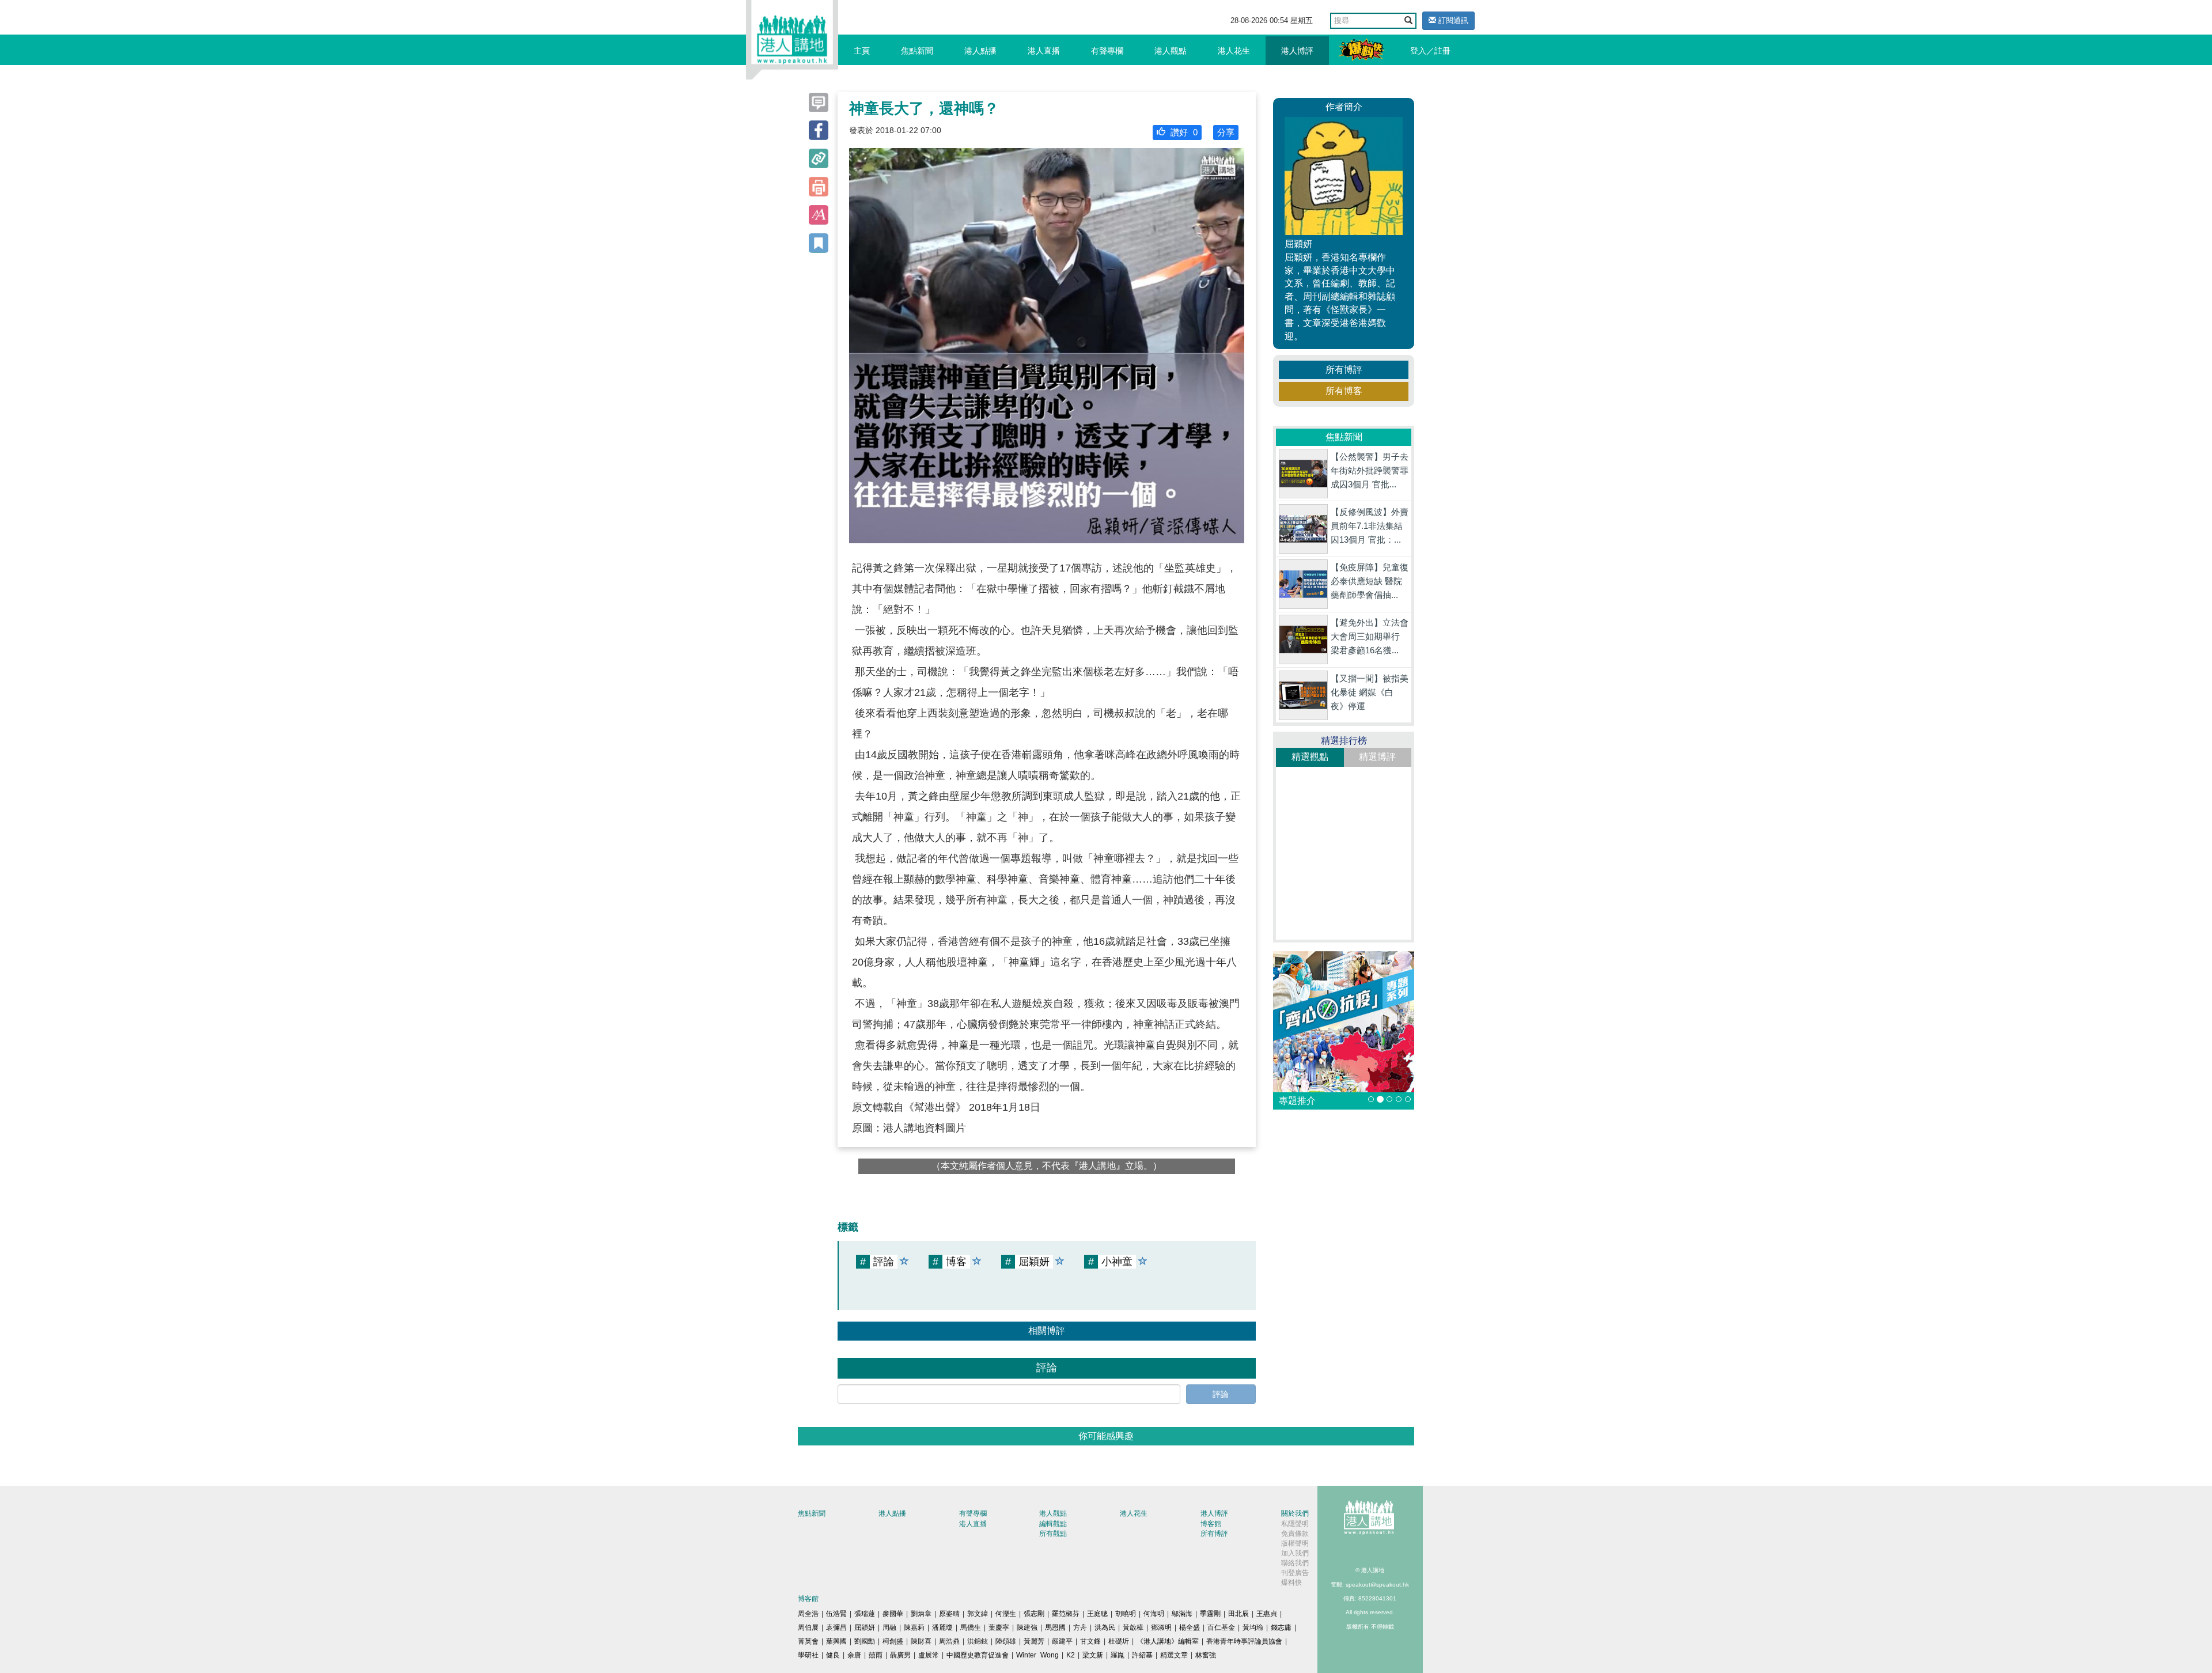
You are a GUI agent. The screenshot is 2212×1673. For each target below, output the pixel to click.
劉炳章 (921, 1614)
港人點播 (980, 51)
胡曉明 (1126, 1614)
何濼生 (1006, 1614)
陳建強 (1027, 1627)
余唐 (854, 1655)
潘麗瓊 (942, 1627)
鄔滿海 (1182, 1614)
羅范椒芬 (1066, 1614)
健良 (833, 1655)
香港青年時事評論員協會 (1244, 1641)
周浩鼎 (949, 1641)
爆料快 (1291, 1583)
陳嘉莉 (914, 1627)
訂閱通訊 (1452, 20)
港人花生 (1234, 51)
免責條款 (1295, 1534)
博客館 (1211, 1524)
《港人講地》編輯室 (1168, 1641)
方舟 (1080, 1627)
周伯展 (808, 1627)
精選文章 (1174, 1655)
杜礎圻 (1119, 1641)
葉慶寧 (999, 1627)
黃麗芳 (1034, 1641)
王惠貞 (1267, 1614)
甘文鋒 (1090, 1641)
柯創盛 (893, 1641)
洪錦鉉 (978, 1641)
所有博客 (1344, 391)
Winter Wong (1037, 1655)
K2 (1071, 1655)
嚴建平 (1062, 1641)
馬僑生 (971, 1627)
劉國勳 (865, 1641)
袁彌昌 (836, 1627)
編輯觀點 (1053, 1524)
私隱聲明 (1295, 1524)
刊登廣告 (1295, 1573)
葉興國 (836, 1641)
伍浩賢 (836, 1614)
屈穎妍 (865, 1627)
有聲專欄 (1107, 51)
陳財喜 (921, 1641)
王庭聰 (1097, 1614)
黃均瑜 (1253, 1627)
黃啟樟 (1133, 1627)
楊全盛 (1190, 1627)
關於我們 (1295, 1513)
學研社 (808, 1655)
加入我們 (1295, 1553)
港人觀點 (1171, 51)
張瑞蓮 (865, 1614)
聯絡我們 (1295, 1563)
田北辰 (1238, 1614)
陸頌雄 (1006, 1641)
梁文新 (1093, 1655)
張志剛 (1034, 1614)
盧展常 (929, 1655)
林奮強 (1206, 1655)
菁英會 (808, 1641)
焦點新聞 (917, 51)
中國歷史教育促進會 (978, 1655)
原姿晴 (949, 1614)
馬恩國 (1055, 1627)
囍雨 (876, 1655)
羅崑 (1118, 1655)
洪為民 (1105, 1627)
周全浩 (808, 1614)
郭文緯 (978, 1614)
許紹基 (1142, 1655)
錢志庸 (1281, 1627)
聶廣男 (900, 1655)
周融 (889, 1627)
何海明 (1154, 1614)
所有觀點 (1053, 1534)
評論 (1221, 1394)
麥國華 (893, 1614)
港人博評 (1297, 51)
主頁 (862, 51)
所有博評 (1344, 370)
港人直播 (1044, 51)
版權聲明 (1295, 1543)
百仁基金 (1221, 1627)
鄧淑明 (1161, 1627)
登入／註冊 (1430, 51)
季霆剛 (1210, 1614)
